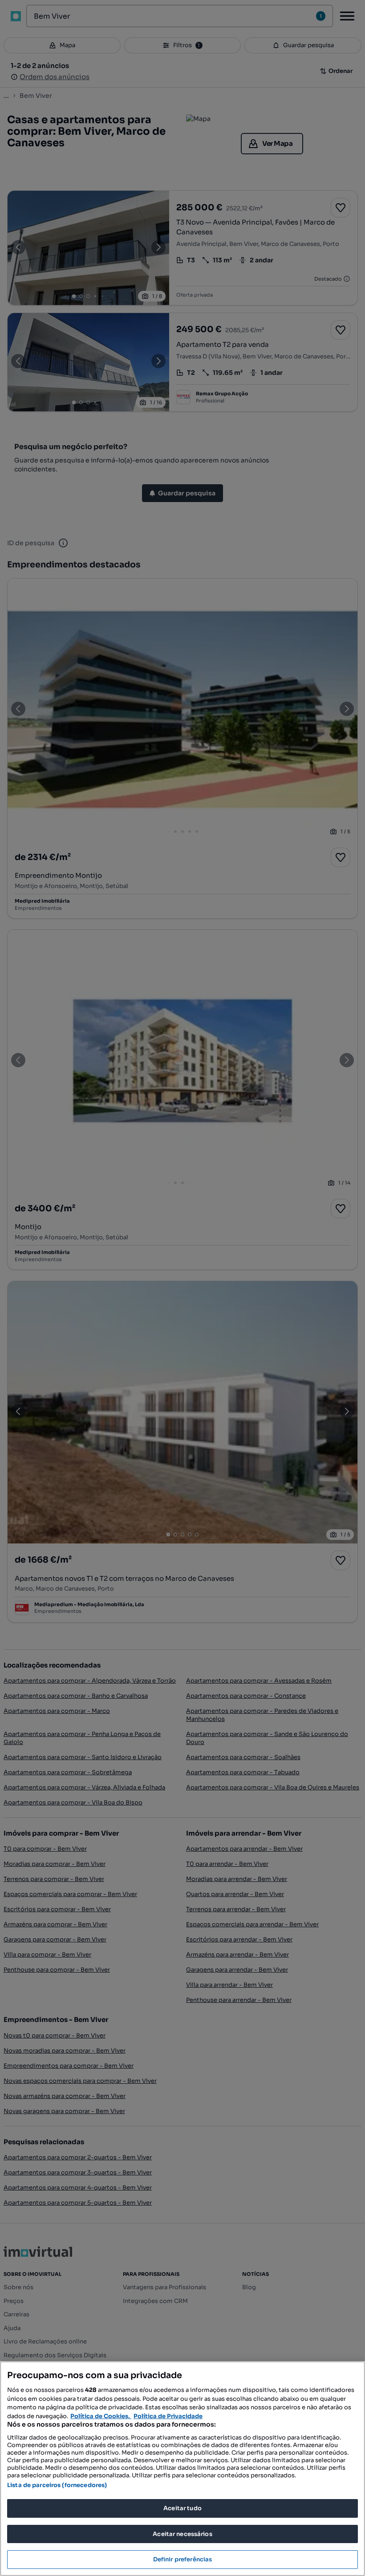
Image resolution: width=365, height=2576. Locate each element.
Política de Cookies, (101, 2416)
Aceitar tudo (182, 2508)
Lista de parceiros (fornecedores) (57, 2485)
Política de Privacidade (168, 2416)
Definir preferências (183, 2559)
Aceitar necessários (182, 2534)
